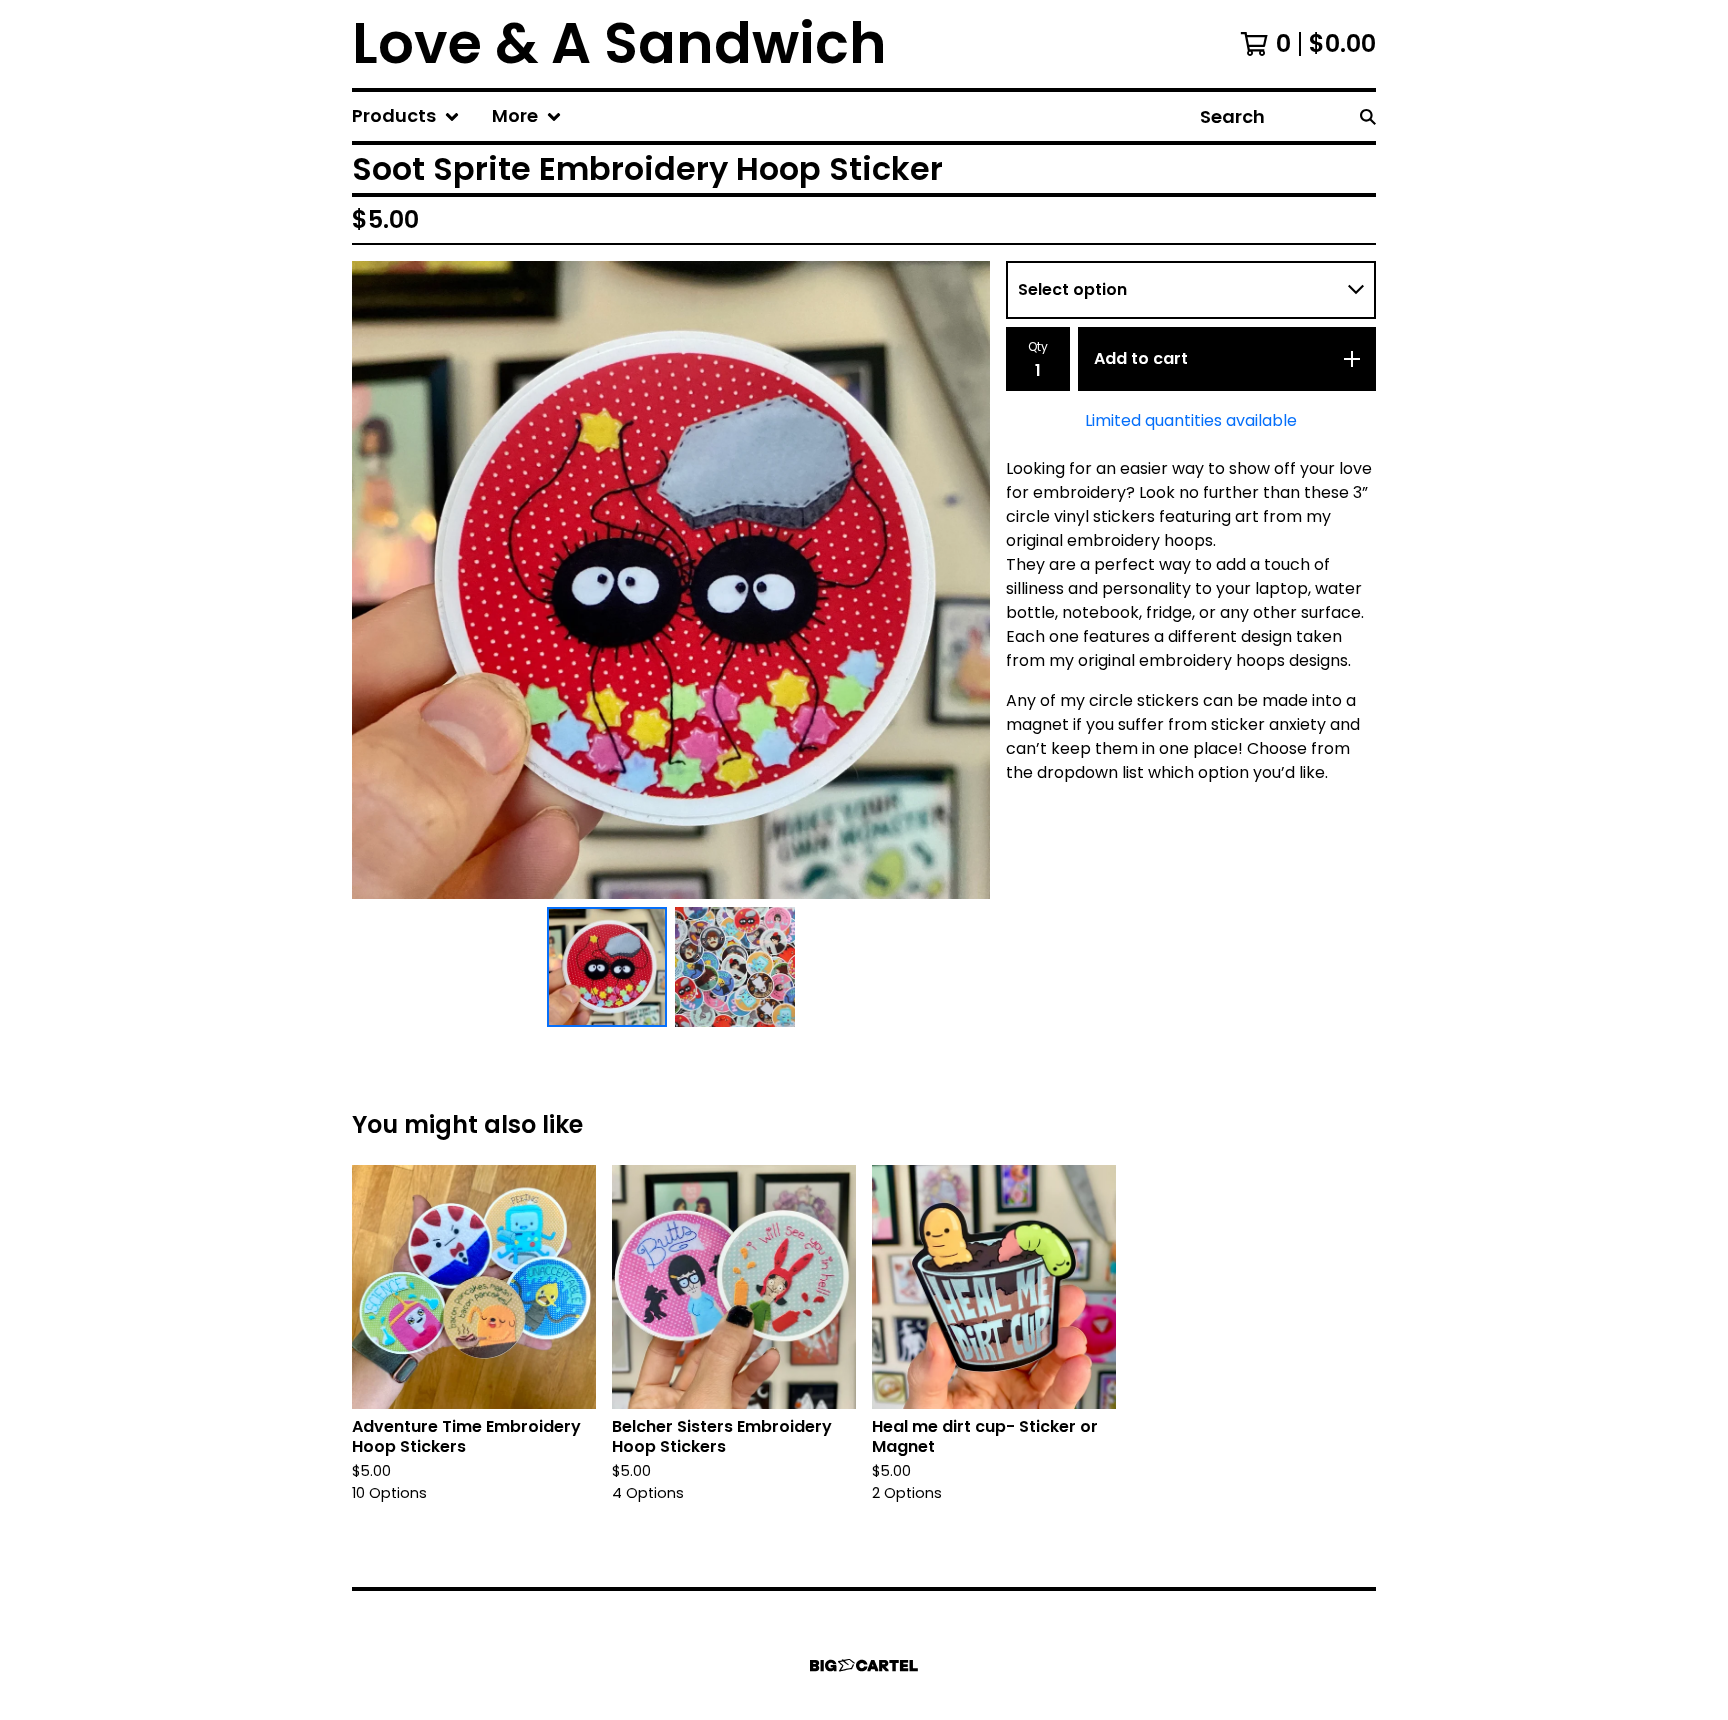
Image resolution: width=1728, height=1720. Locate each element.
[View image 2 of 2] (735, 967)
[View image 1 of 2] (607, 967)
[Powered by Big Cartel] (864, 1665)
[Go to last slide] (380, 580)
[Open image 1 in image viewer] (671, 580)
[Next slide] (962, 580)
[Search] (1368, 116)
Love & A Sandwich (619, 44)
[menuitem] (406, 116)
